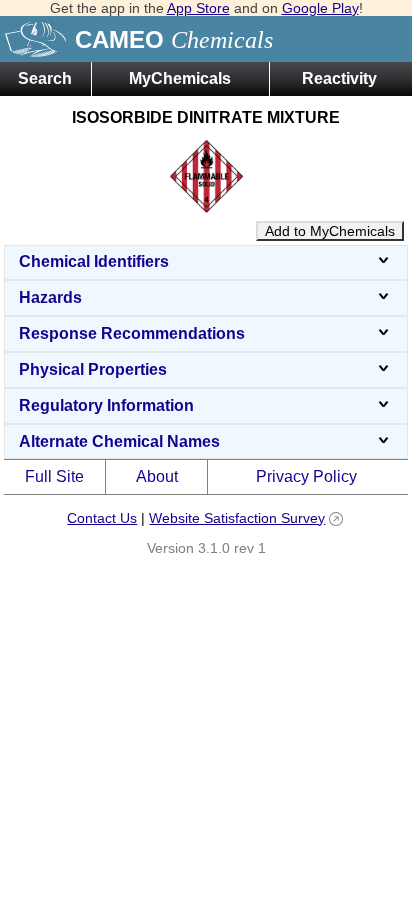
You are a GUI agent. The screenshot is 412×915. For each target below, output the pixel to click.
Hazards (50, 297)
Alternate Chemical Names (119, 441)
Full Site (54, 476)
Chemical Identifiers (94, 261)
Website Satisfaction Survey (237, 518)
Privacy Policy (306, 476)
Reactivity (339, 78)
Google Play (320, 8)
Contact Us (102, 518)
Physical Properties (93, 369)
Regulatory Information (106, 405)
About (157, 476)
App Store (198, 8)
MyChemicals (180, 78)
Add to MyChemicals (330, 231)
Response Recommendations (132, 333)
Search (45, 78)
